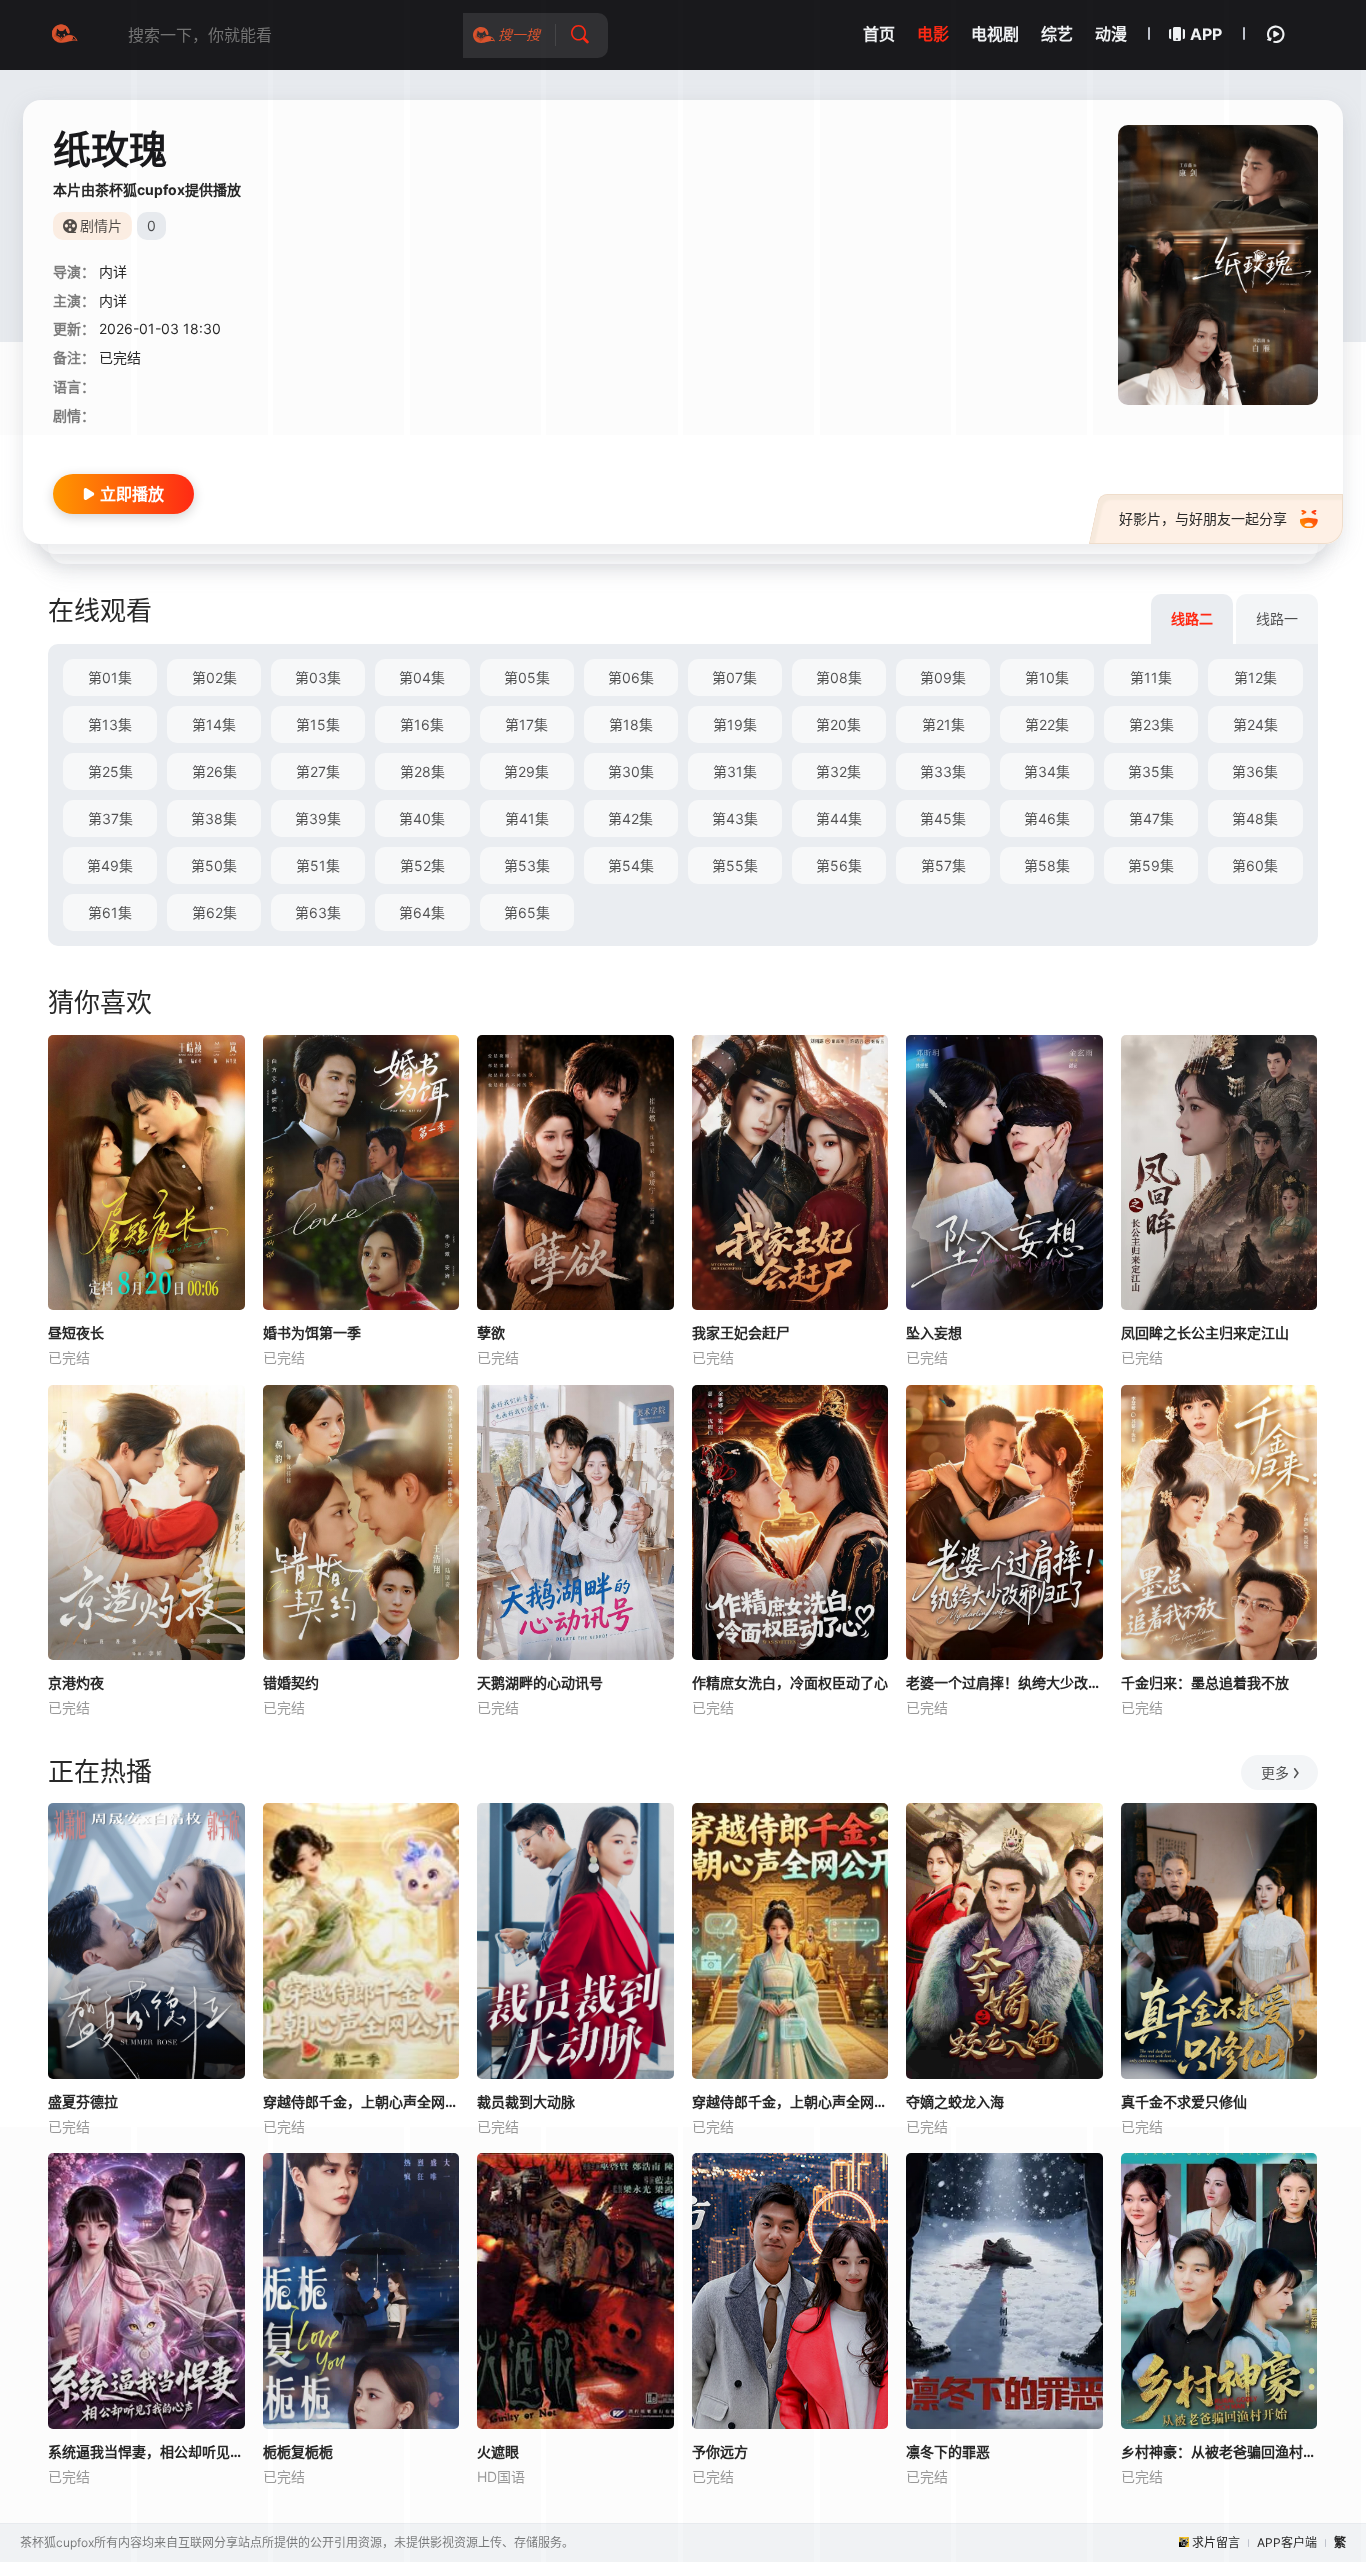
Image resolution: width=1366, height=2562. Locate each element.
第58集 (1047, 865)
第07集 (734, 677)
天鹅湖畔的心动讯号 (540, 1682)
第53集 (527, 865)
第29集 (526, 771)
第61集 (110, 912)
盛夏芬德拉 (83, 2101)
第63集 (318, 912)
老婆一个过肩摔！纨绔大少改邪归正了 (1004, 1682)
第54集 (631, 865)
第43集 (735, 818)
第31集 (735, 771)
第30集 (631, 771)
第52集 (422, 865)
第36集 (1255, 771)
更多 (1275, 1772)
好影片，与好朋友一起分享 (1203, 518)
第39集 (318, 818)
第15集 (318, 724)
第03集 (318, 677)
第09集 (943, 677)
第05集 (527, 677)
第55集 (735, 865)
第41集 (527, 818)
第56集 (839, 865)
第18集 (631, 724)
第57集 (943, 865)
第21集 (943, 724)
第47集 (1151, 818)
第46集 (1047, 818)
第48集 (1255, 818)
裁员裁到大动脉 (526, 2101)
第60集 (1255, 865)
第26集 (214, 771)
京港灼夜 (76, 1682)
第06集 (631, 677)
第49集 (110, 865)
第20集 (838, 724)
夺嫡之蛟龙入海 (955, 2101)
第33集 (943, 771)
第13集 (110, 724)
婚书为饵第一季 (312, 1332)
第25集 (110, 771)
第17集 (526, 724)
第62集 (214, 912)
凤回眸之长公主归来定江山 (1205, 1332)
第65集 (527, 912)
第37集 (110, 818)
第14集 (214, 724)
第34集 (1047, 771)
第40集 (422, 818)
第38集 (214, 818)
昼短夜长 (76, 1332)
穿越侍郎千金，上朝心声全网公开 (790, 2101)
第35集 (1151, 771)
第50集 (214, 865)
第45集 (943, 818)
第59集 (1151, 865)
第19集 (735, 724)
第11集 (1151, 677)
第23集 (1151, 724)
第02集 (214, 677)
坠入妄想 (934, 1332)
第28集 (422, 771)
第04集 (422, 677)
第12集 (1255, 677)
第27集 (318, 771)
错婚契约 (291, 1682)
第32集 (838, 771)
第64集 (422, 912)
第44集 (839, 818)
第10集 (1047, 677)
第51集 (318, 865)
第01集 (110, 677)
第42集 (630, 818)
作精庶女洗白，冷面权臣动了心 (790, 1682)
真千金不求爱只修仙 (1184, 2101)
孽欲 (491, 1332)
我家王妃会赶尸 (741, 1332)
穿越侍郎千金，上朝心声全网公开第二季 (361, 2101)
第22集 (1047, 724)
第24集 (1255, 724)
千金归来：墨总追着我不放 (1205, 1682)
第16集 (422, 724)
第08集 (839, 677)
